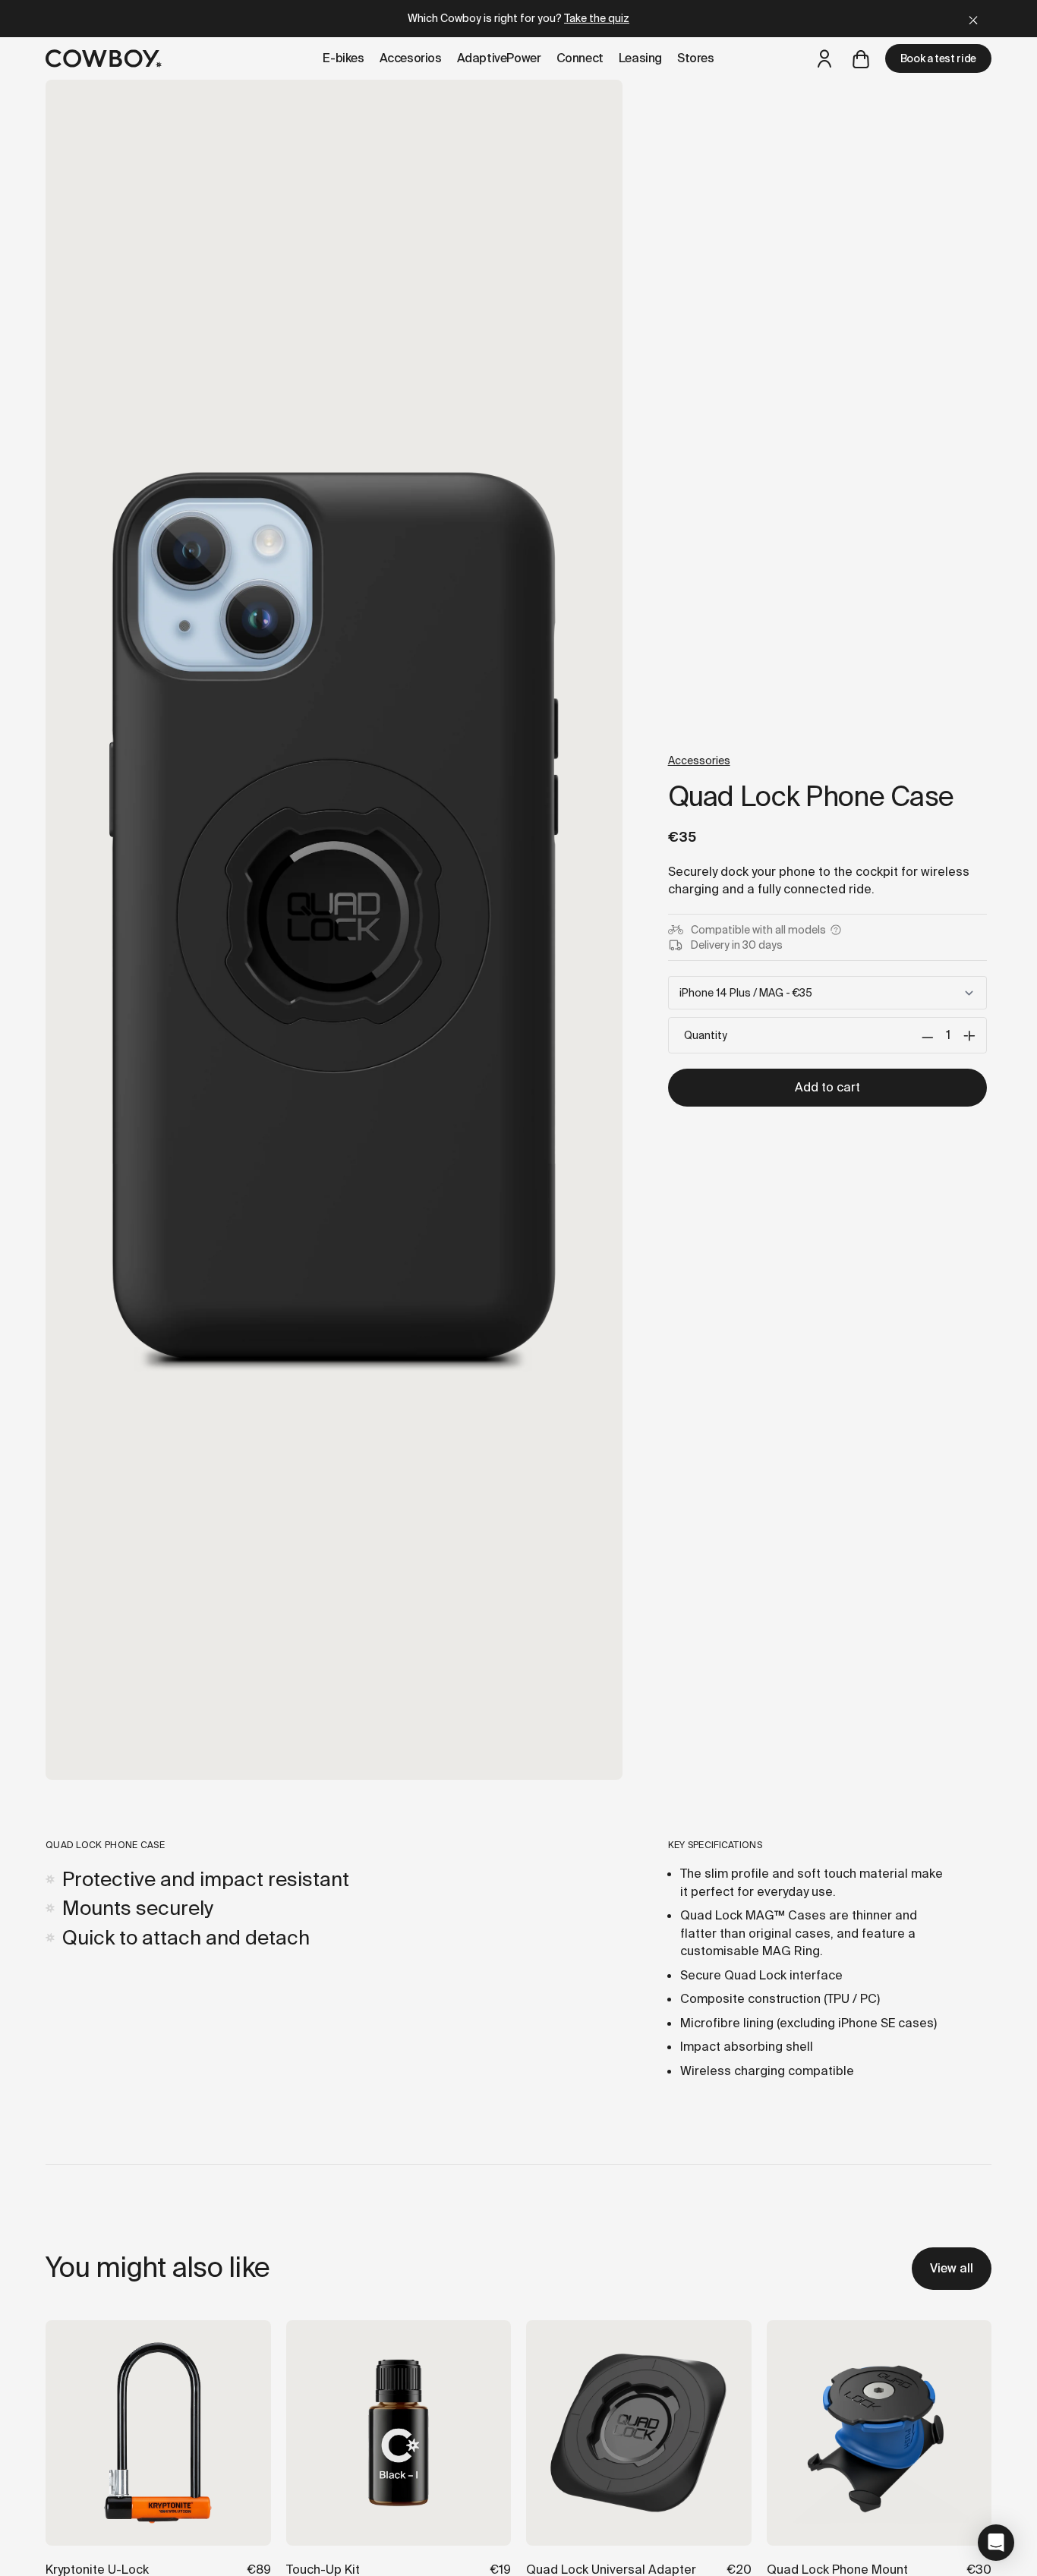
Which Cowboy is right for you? (518, 18)
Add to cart (827, 1087)
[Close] (973, 19)
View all (952, 2268)
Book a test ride (938, 58)
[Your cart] (861, 58)
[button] (996, 2543)
